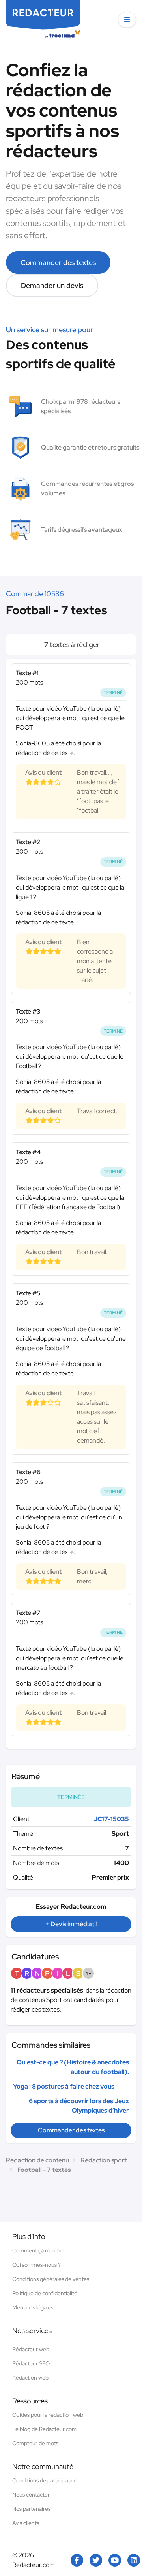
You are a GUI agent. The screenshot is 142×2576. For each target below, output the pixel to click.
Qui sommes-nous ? (36, 2265)
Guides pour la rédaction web (48, 2415)
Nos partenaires (31, 2509)
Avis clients (26, 2523)
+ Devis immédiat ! (71, 1924)
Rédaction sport (104, 2160)
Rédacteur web (31, 2349)
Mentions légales (33, 2307)
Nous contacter (31, 2495)
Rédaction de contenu (37, 2160)
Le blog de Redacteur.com (44, 2429)
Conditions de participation (45, 2480)
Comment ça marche (38, 2250)
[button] (127, 20)
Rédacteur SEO (31, 2363)
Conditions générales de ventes (51, 2279)
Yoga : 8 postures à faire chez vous (64, 2086)
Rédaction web (30, 2378)
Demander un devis (52, 285)
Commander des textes (58, 262)
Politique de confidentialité (45, 2293)
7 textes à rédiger (71, 644)
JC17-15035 (111, 1819)
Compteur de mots (35, 2443)
